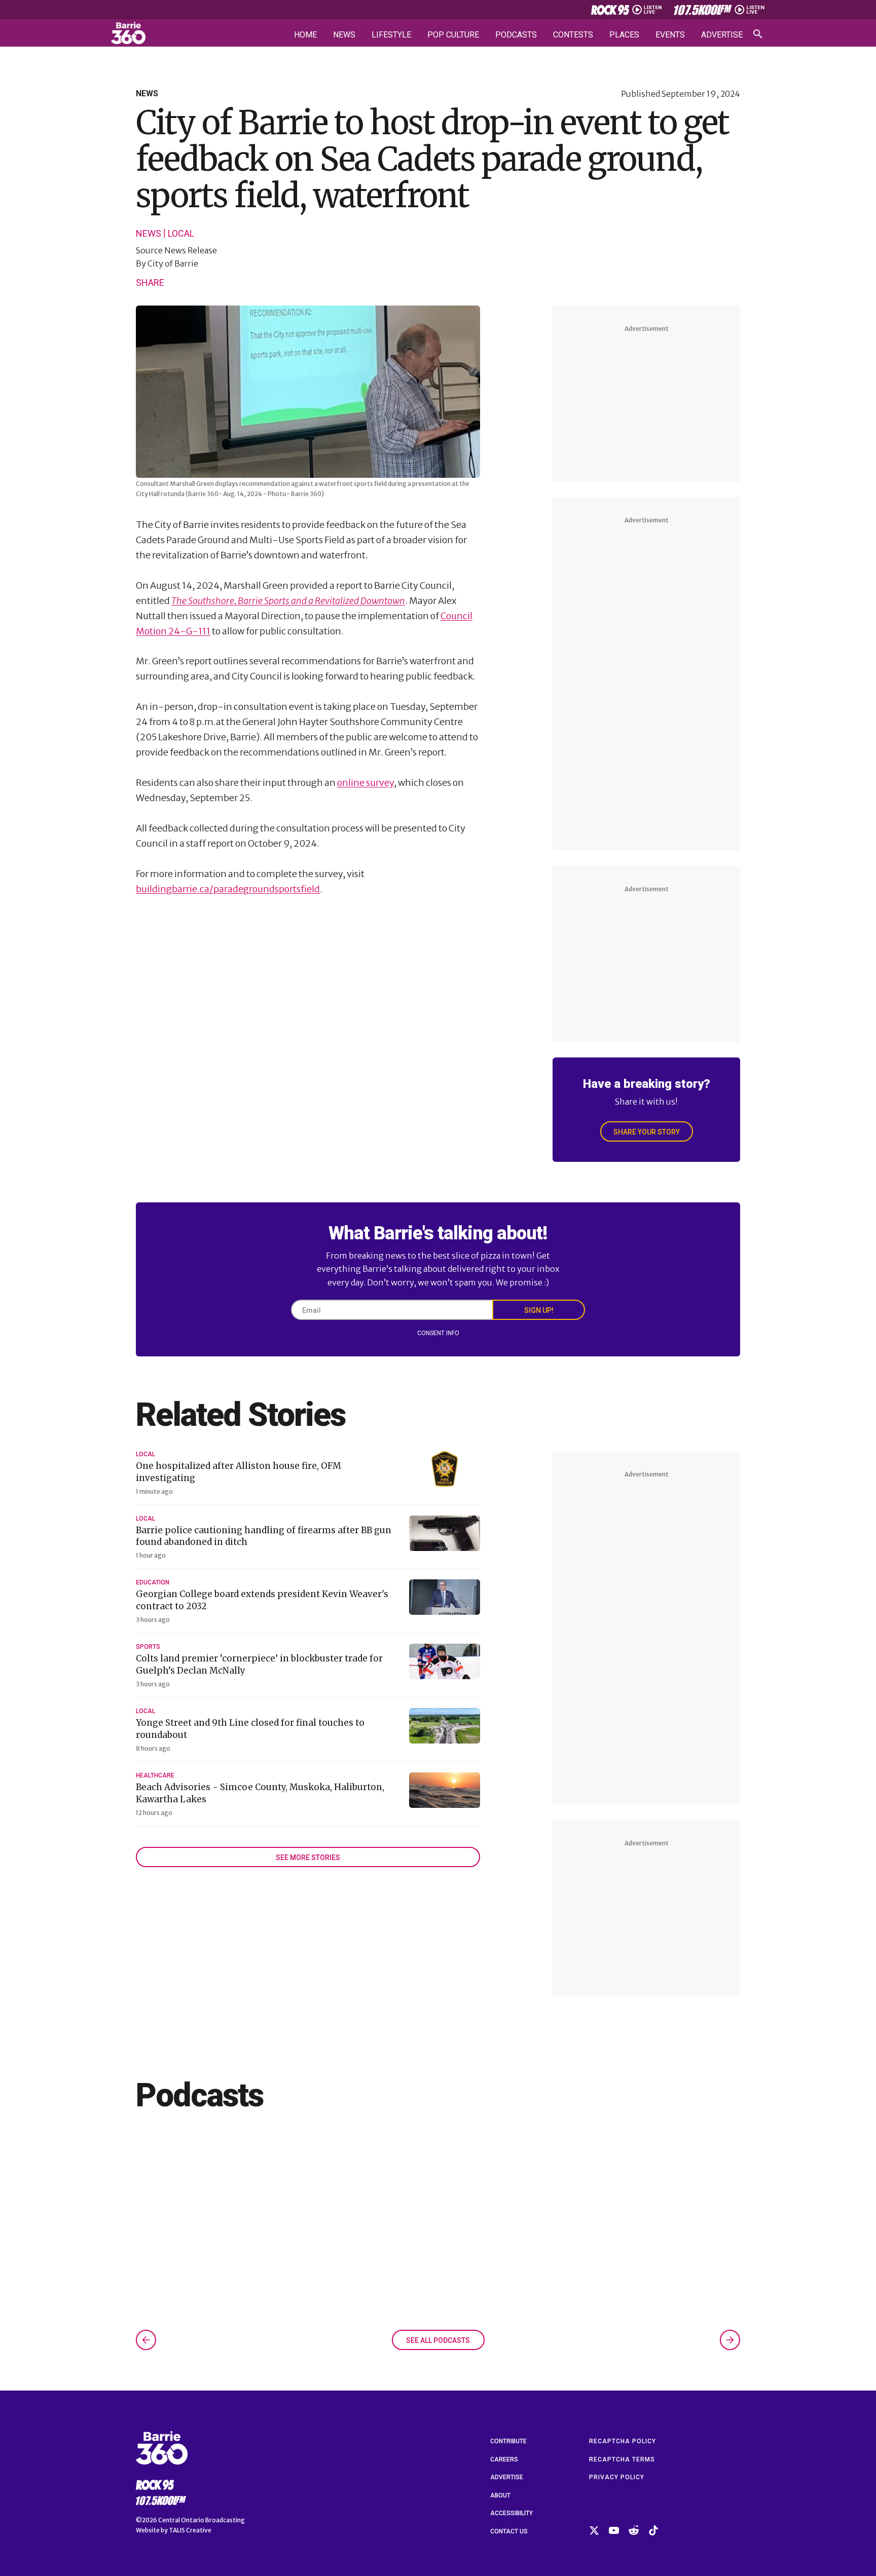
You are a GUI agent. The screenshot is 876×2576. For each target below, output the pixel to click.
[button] (146, 2340)
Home (305, 35)
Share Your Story (647, 1132)
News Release (191, 250)
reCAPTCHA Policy (623, 2441)
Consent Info (438, 1333)
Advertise (722, 35)
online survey (366, 783)
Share (150, 282)
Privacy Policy (617, 2477)
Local (181, 234)
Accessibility (512, 2513)
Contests (573, 35)
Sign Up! (539, 1310)
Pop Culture (453, 35)
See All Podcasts (438, 2340)
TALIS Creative (190, 2530)
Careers (504, 2459)
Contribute (508, 2441)
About (500, 2495)
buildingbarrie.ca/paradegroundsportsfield (228, 889)
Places (624, 35)
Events (670, 35)
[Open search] (758, 34)
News (344, 35)
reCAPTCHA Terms (622, 2459)
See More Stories (308, 1858)
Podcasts (516, 35)
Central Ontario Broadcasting (202, 2520)
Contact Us (509, 2531)
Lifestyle (391, 35)
